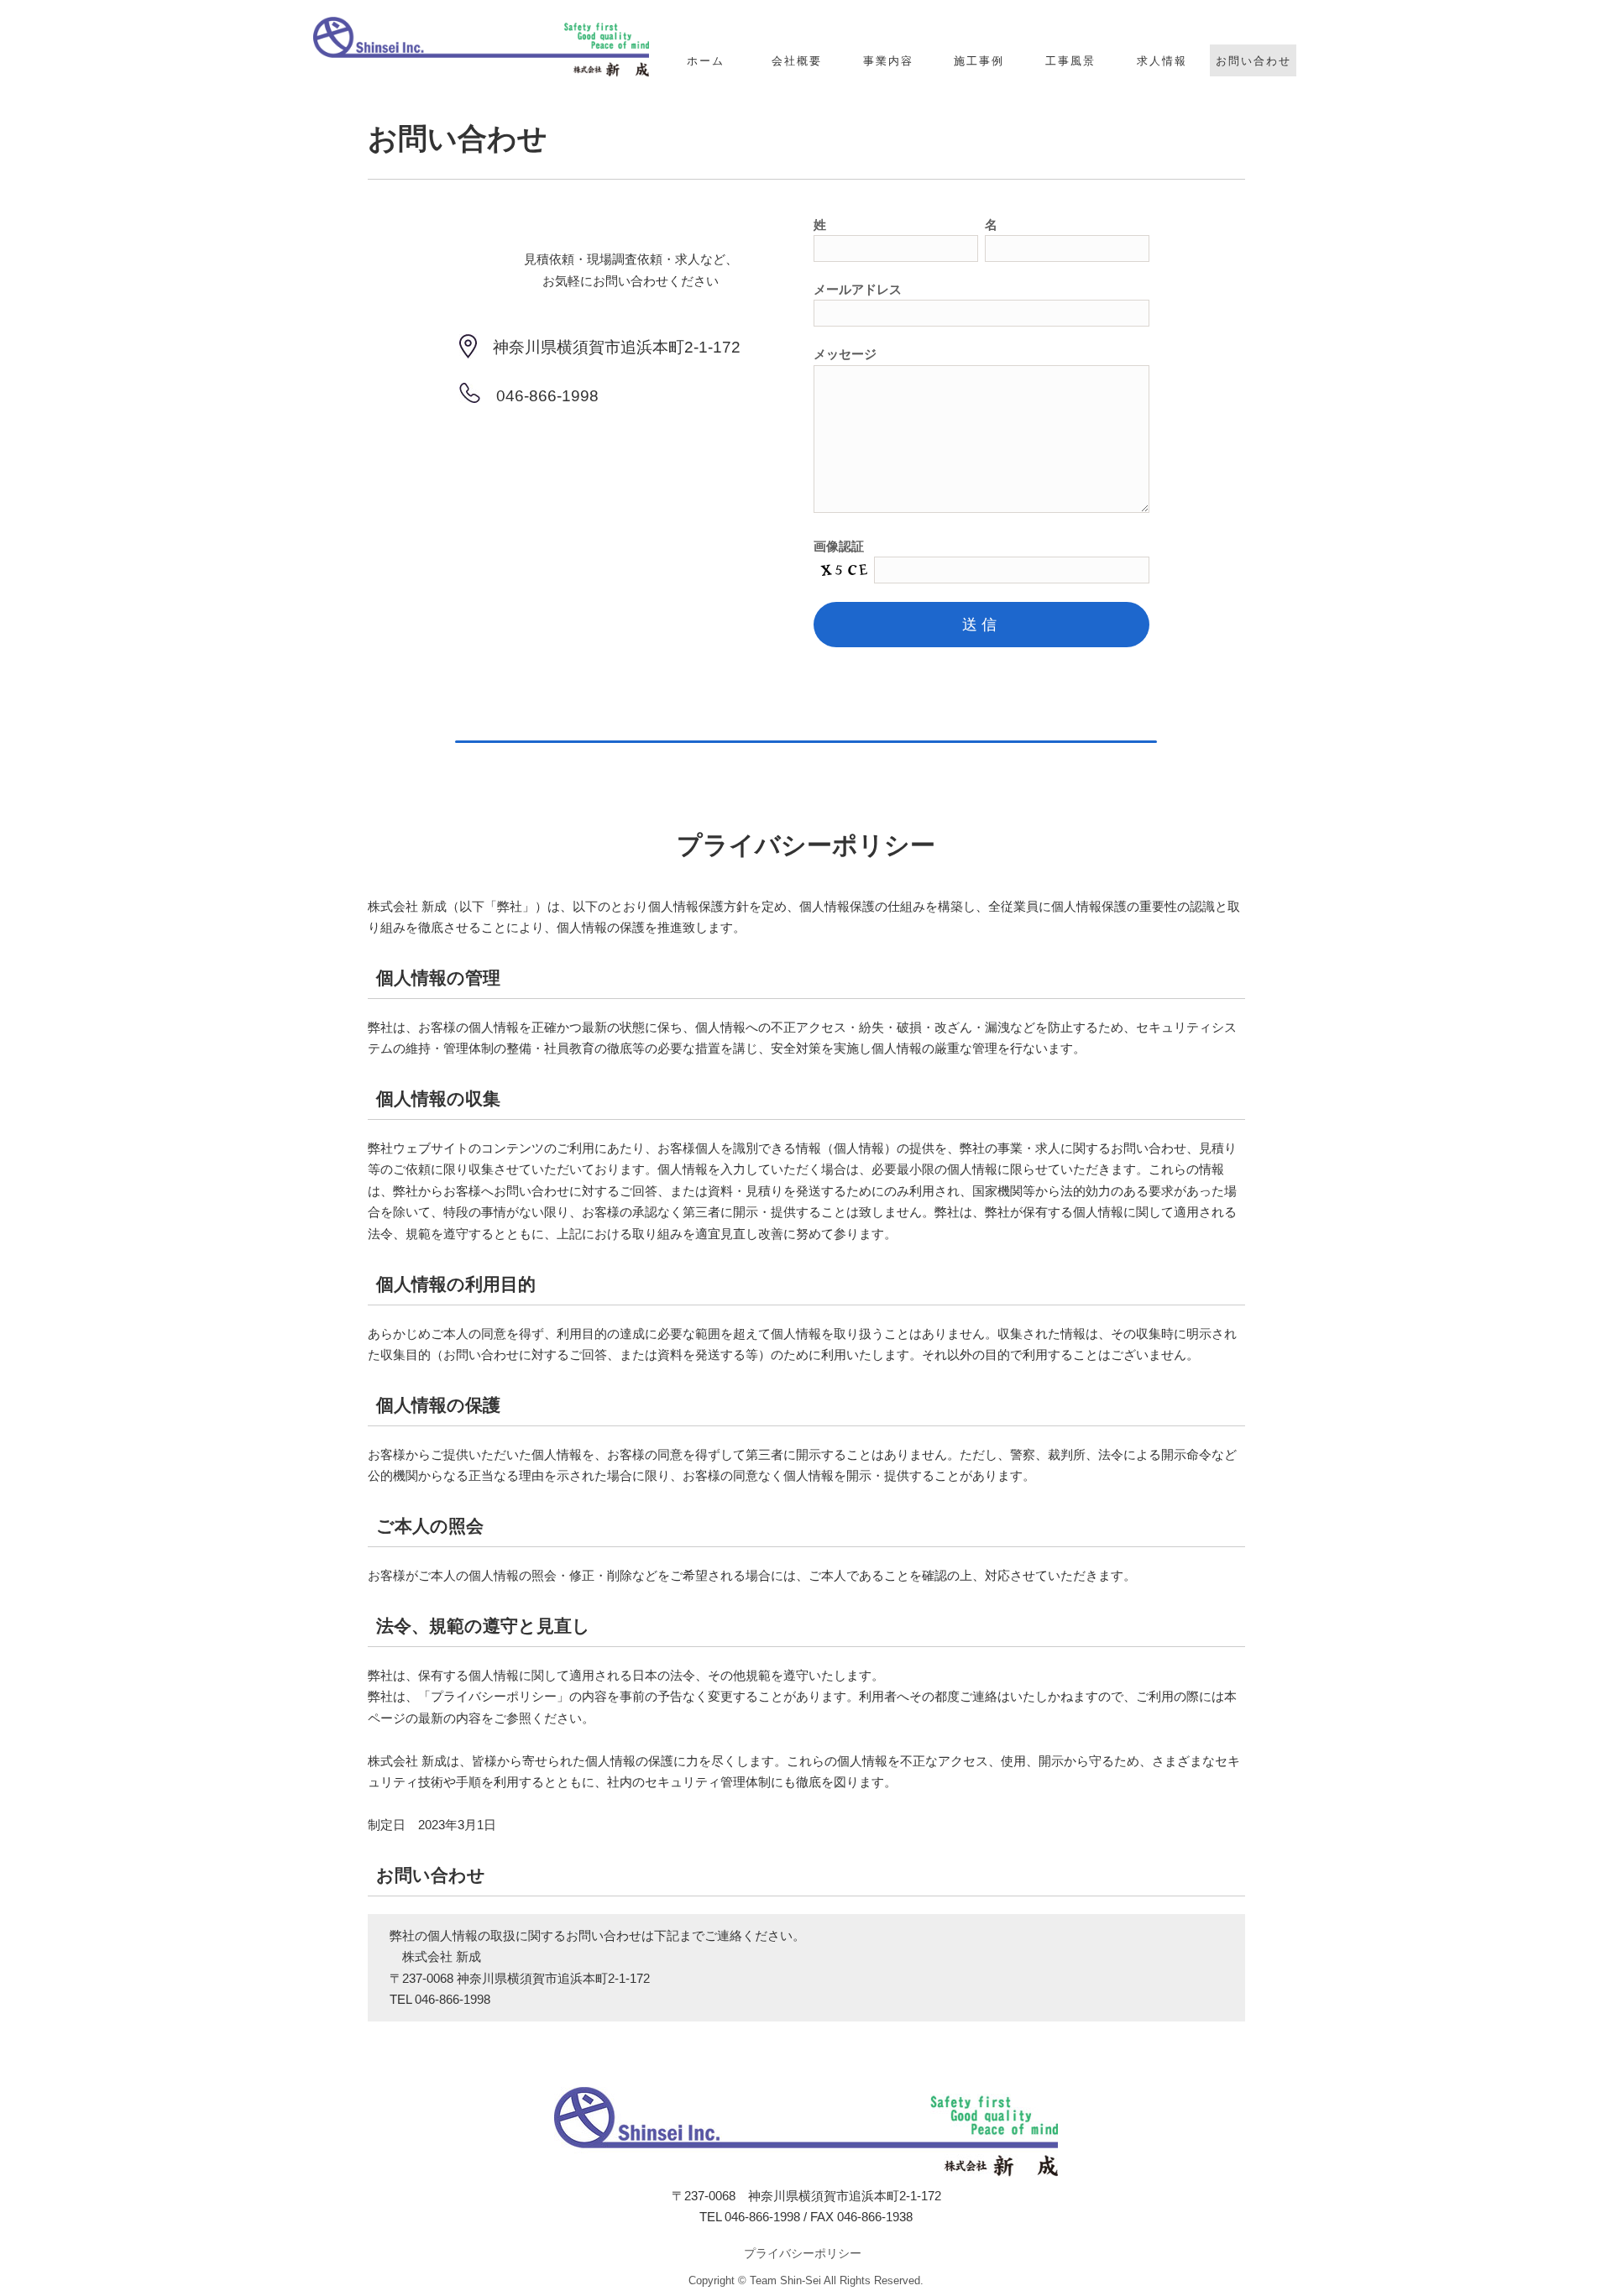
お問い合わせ (1253, 61)
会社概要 (797, 61)
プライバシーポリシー (803, 2253)
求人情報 (1162, 61)
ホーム (706, 61)
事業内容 (888, 61)
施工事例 (979, 61)
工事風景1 (1071, 96)
